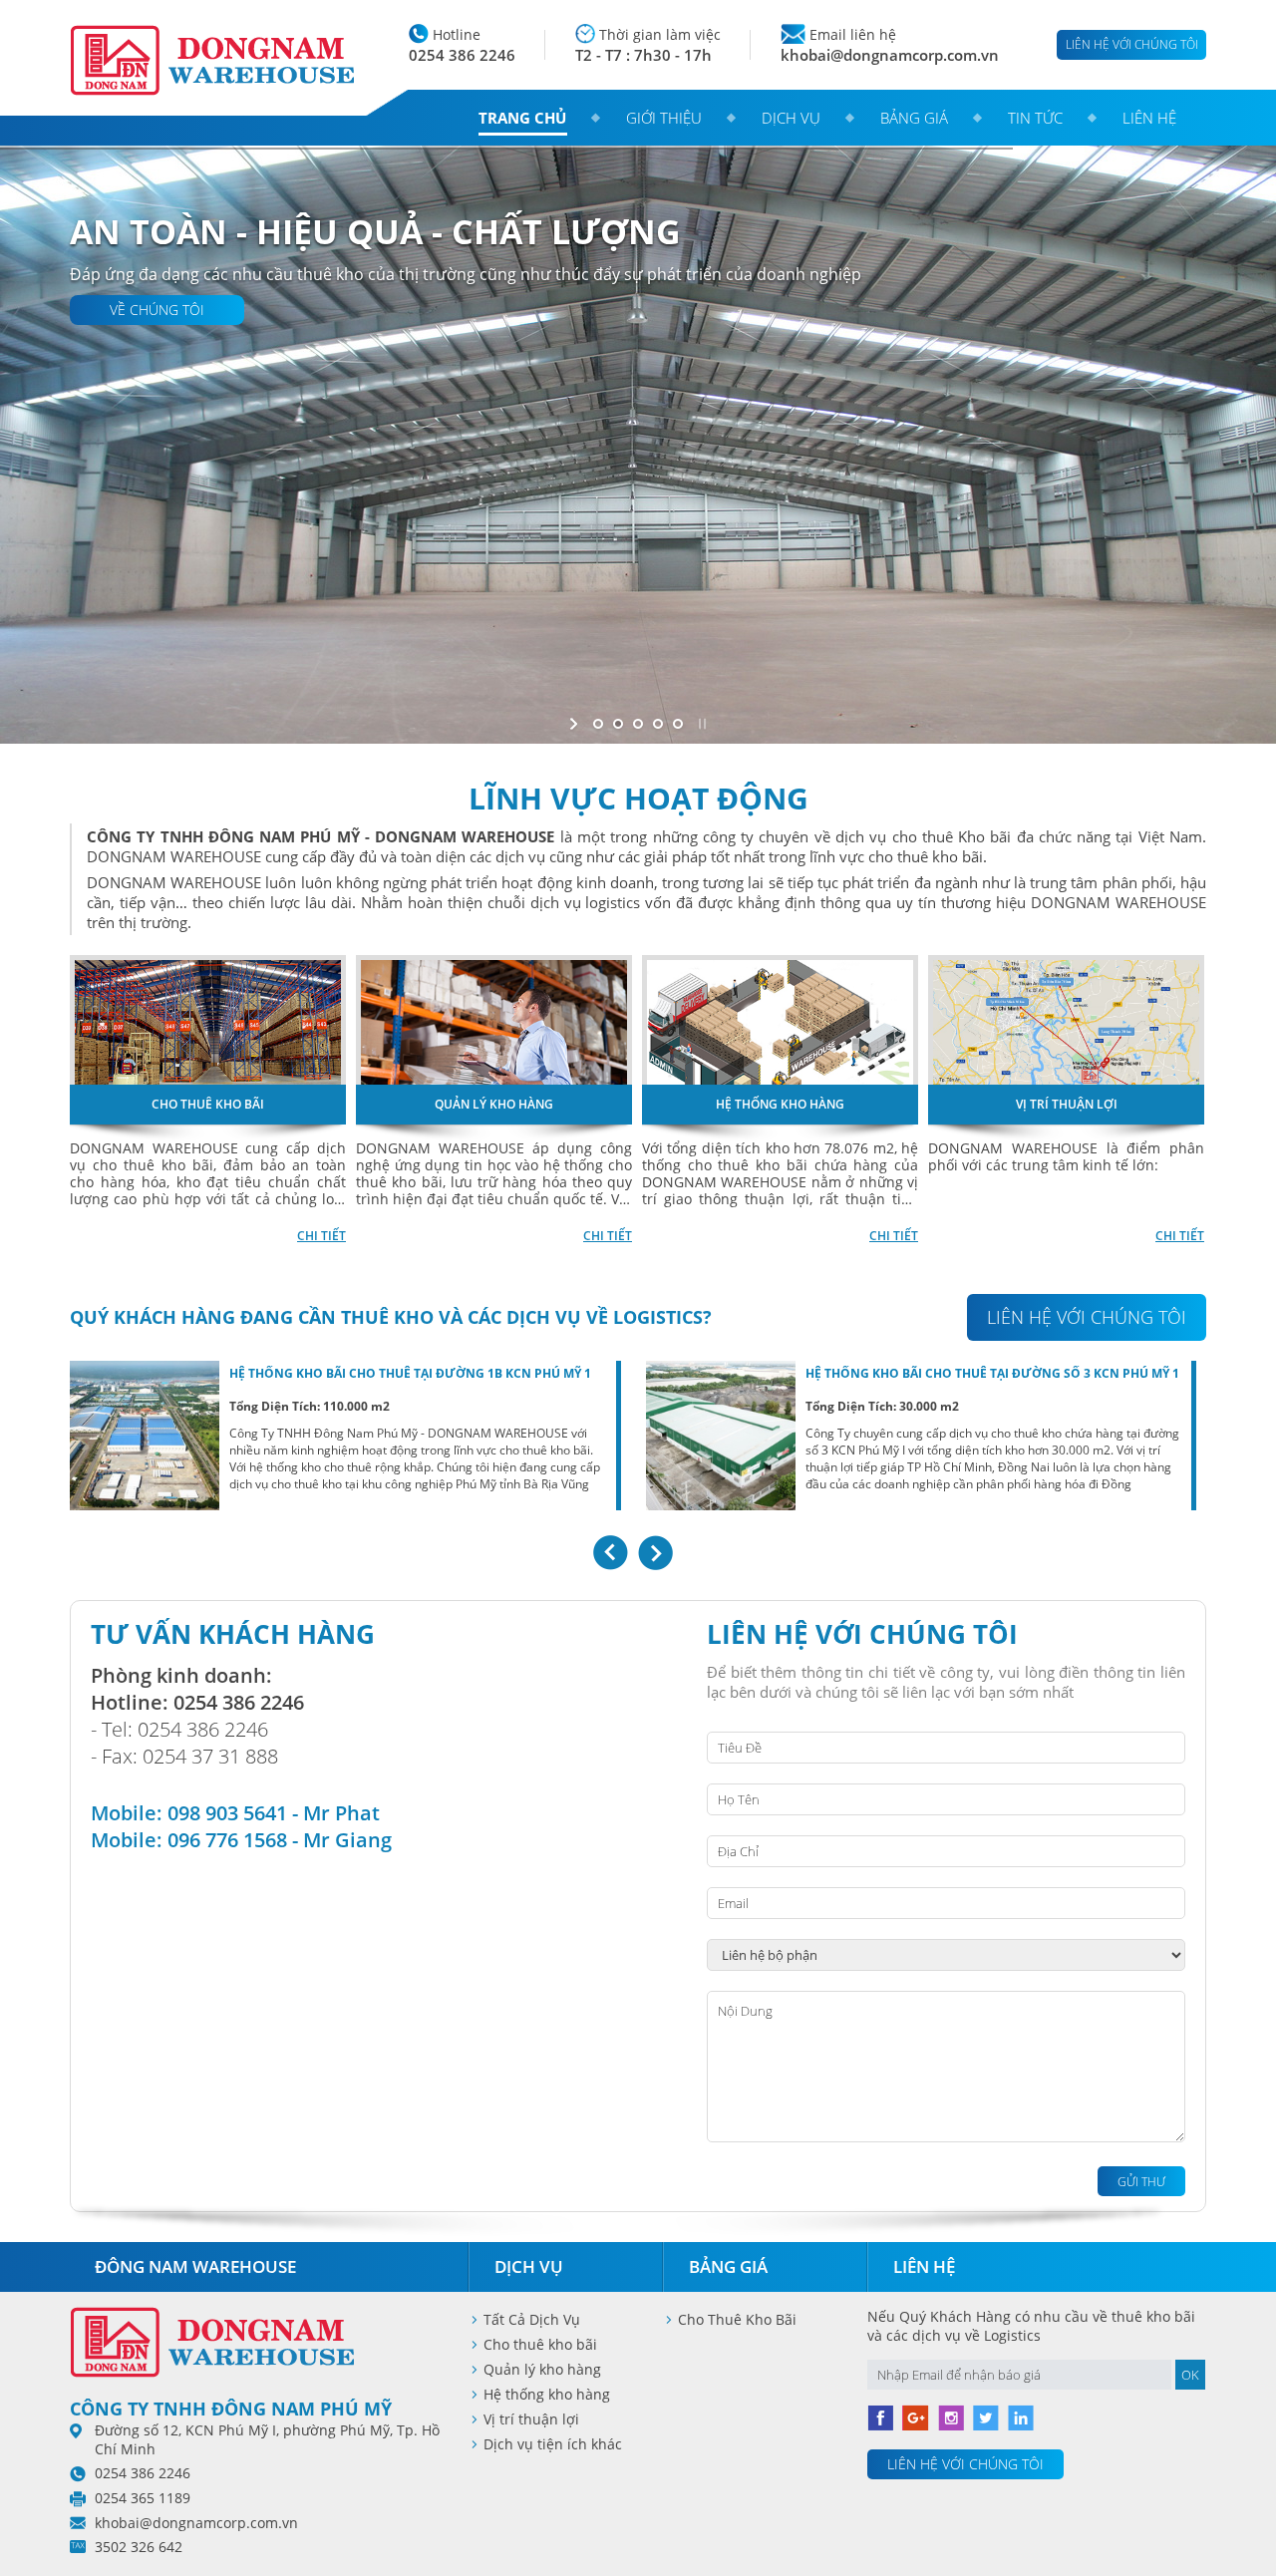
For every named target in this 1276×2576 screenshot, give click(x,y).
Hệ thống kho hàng (547, 2394)
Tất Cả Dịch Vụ (532, 2319)
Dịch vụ (791, 118)
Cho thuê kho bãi (540, 2344)
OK (1190, 2375)
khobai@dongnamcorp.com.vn (890, 55)
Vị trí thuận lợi (531, 2419)
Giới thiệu (664, 118)
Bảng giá (914, 118)
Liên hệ (1149, 118)
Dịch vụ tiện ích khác (553, 2444)
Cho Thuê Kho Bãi (737, 2319)
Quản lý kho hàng (542, 2369)
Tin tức (1035, 118)
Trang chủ (522, 118)
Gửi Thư (1141, 2182)
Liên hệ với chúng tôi (1132, 44)
